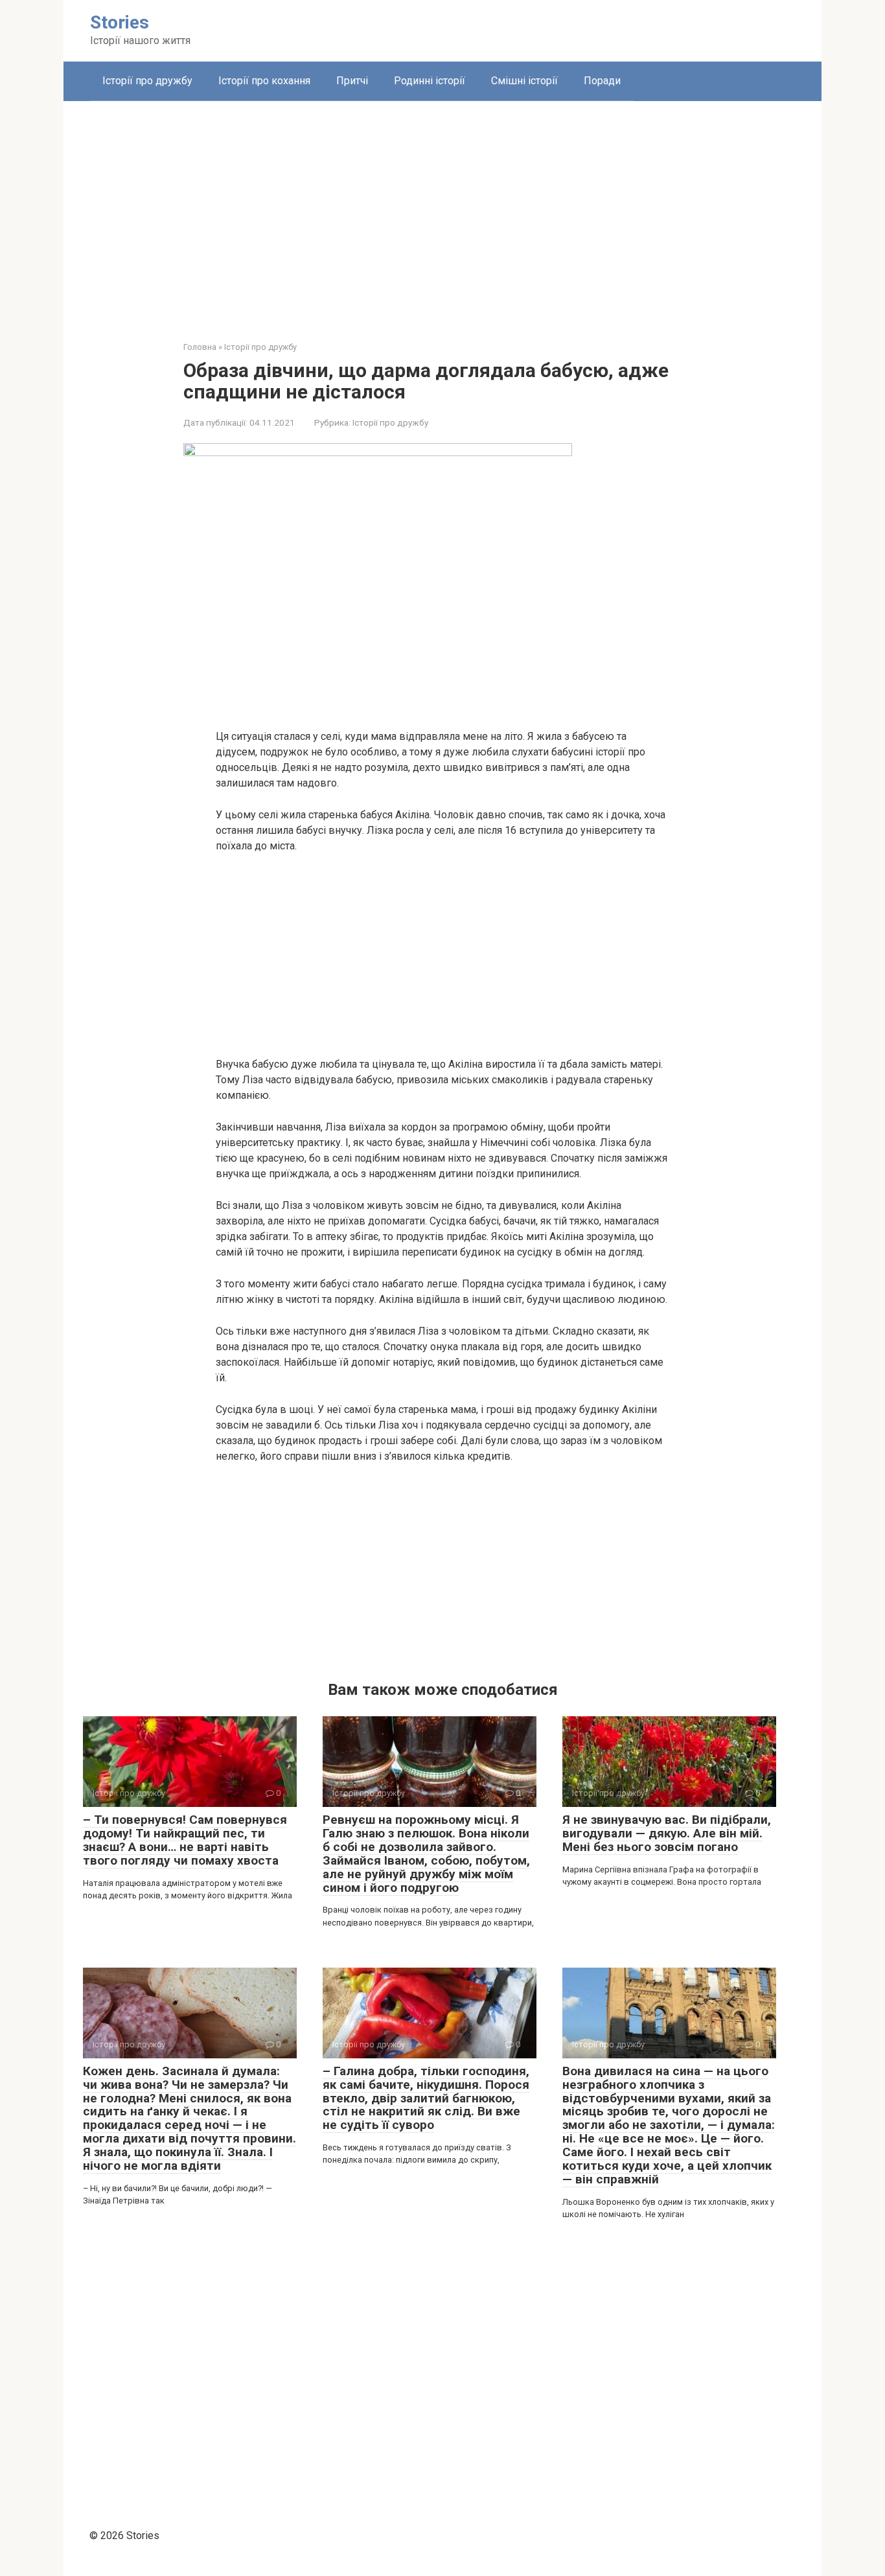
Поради (602, 81)
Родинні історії (430, 81)
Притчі (352, 81)
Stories (120, 22)
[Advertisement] (442, 211)
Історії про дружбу (147, 81)
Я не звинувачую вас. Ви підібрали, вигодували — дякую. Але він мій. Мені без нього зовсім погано (667, 1833)
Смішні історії (524, 81)
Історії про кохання (264, 81)
